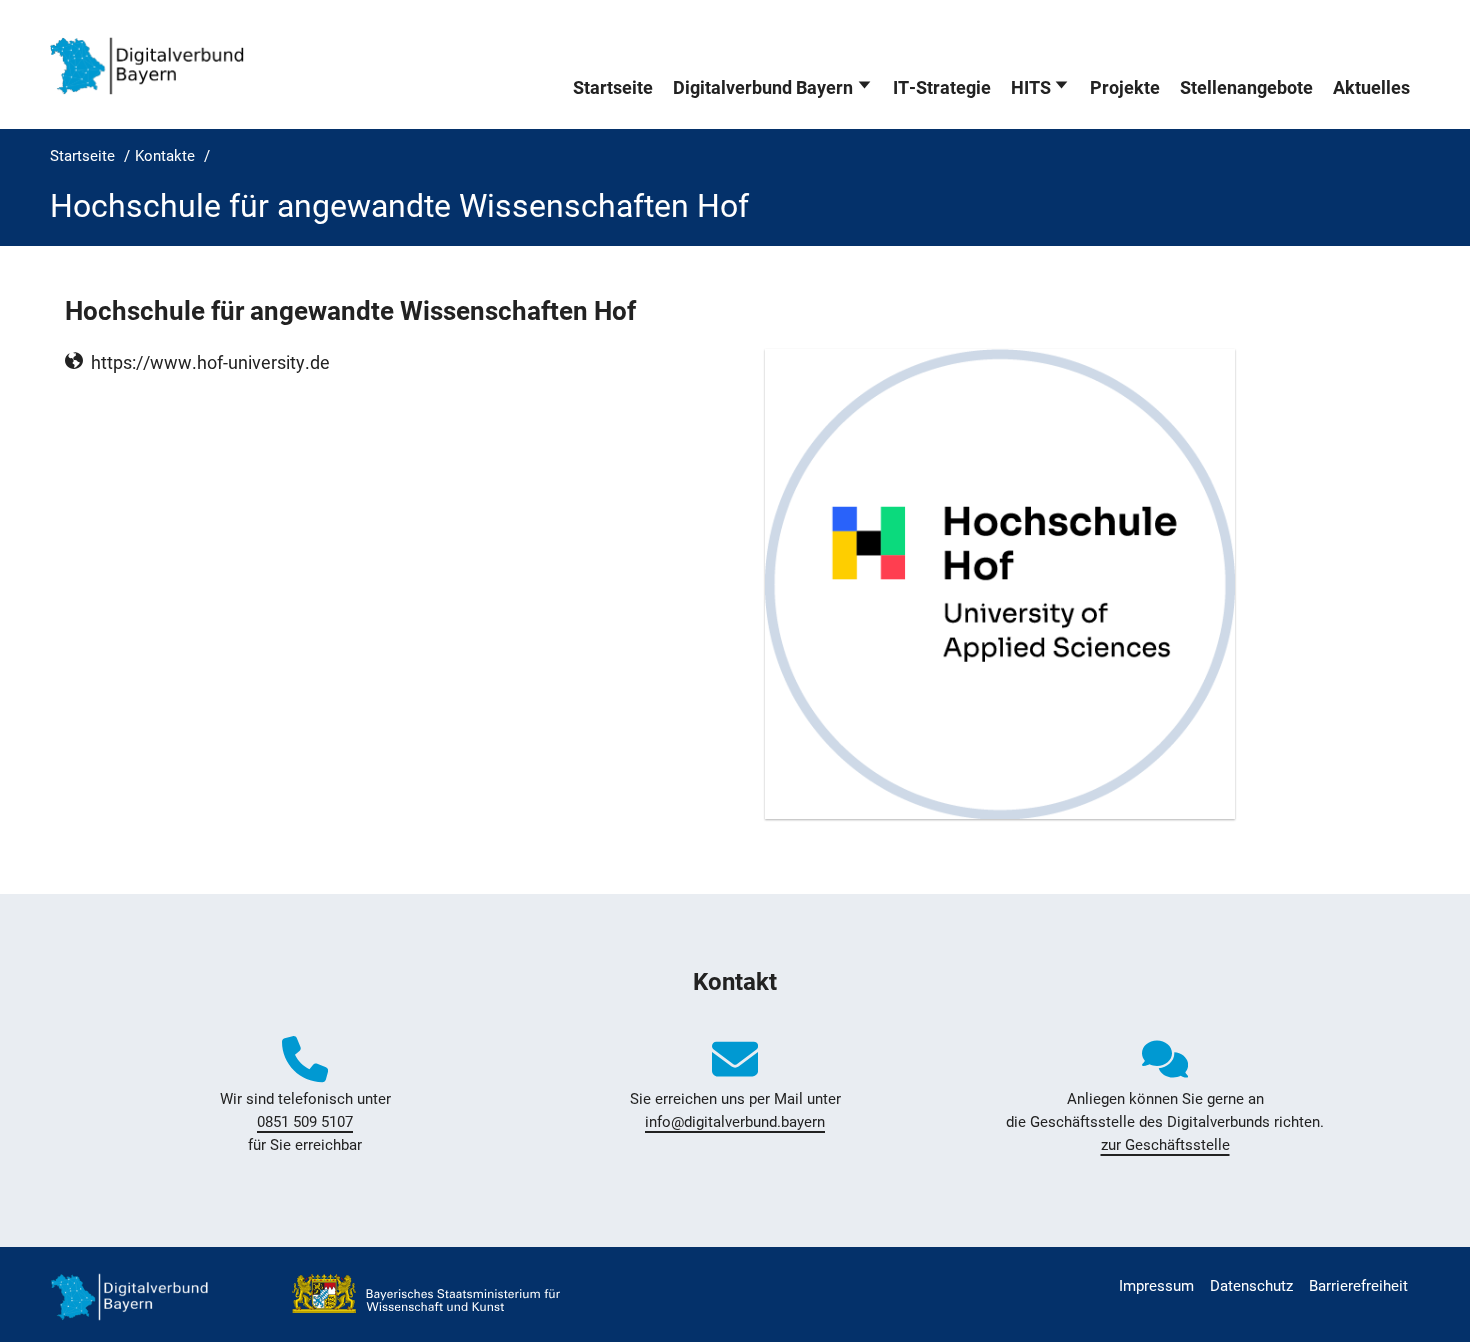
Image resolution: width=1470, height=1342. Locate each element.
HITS (1031, 88)
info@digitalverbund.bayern (735, 1122)
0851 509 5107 (305, 1122)
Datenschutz (1251, 1286)
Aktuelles (1371, 88)
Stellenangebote (1246, 88)
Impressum (1156, 1286)
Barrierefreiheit (1358, 1286)
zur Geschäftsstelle (1165, 1145)
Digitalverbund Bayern (763, 88)
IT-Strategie (942, 88)
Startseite (613, 88)
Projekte (1125, 88)
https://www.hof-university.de (210, 363)
